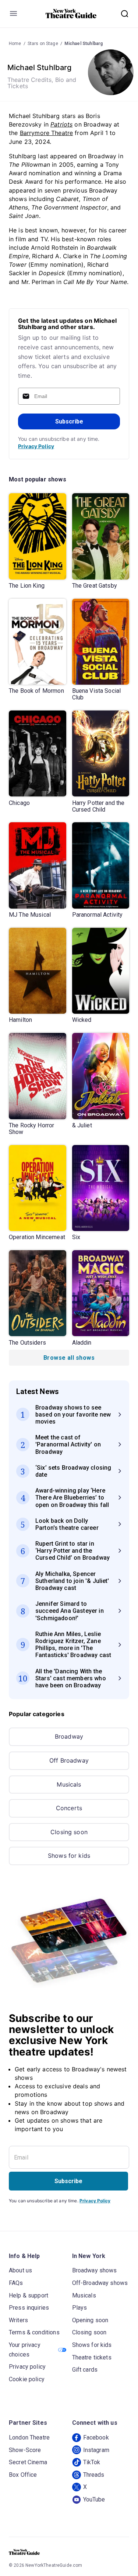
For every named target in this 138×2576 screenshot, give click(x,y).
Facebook (96, 2437)
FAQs (16, 2283)
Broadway (69, 1736)
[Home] (71, 14)
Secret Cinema (28, 2462)
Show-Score (25, 2450)
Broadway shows (95, 2270)
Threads (94, 2475)
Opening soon (90, 2320)
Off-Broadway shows (100, 2283)
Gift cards (85, 2370)
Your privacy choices (25, 2350)
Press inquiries (29, 2308)
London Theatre (29, 2437)
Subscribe (69, 421)
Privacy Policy (36, 446)
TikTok (92, 2462)
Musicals (69, 1784)
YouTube (94, 2499)
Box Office (23, 2475)
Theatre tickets (92, 2357)
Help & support (29, 2295)
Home (15, 44)
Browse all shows (69, 1358)
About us (20, 2270)
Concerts (69, 1808)
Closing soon (69, 1832)
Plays (80, 2308)
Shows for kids (69, 1856)
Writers (18, 2320)
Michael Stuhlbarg (84, 44)
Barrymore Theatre (47, 133)
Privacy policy (27, 2367)
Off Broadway (69, 1760)
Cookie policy (27, 2379)
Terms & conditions (34, 2332)
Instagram (96, 2450)
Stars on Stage (43, 44)
